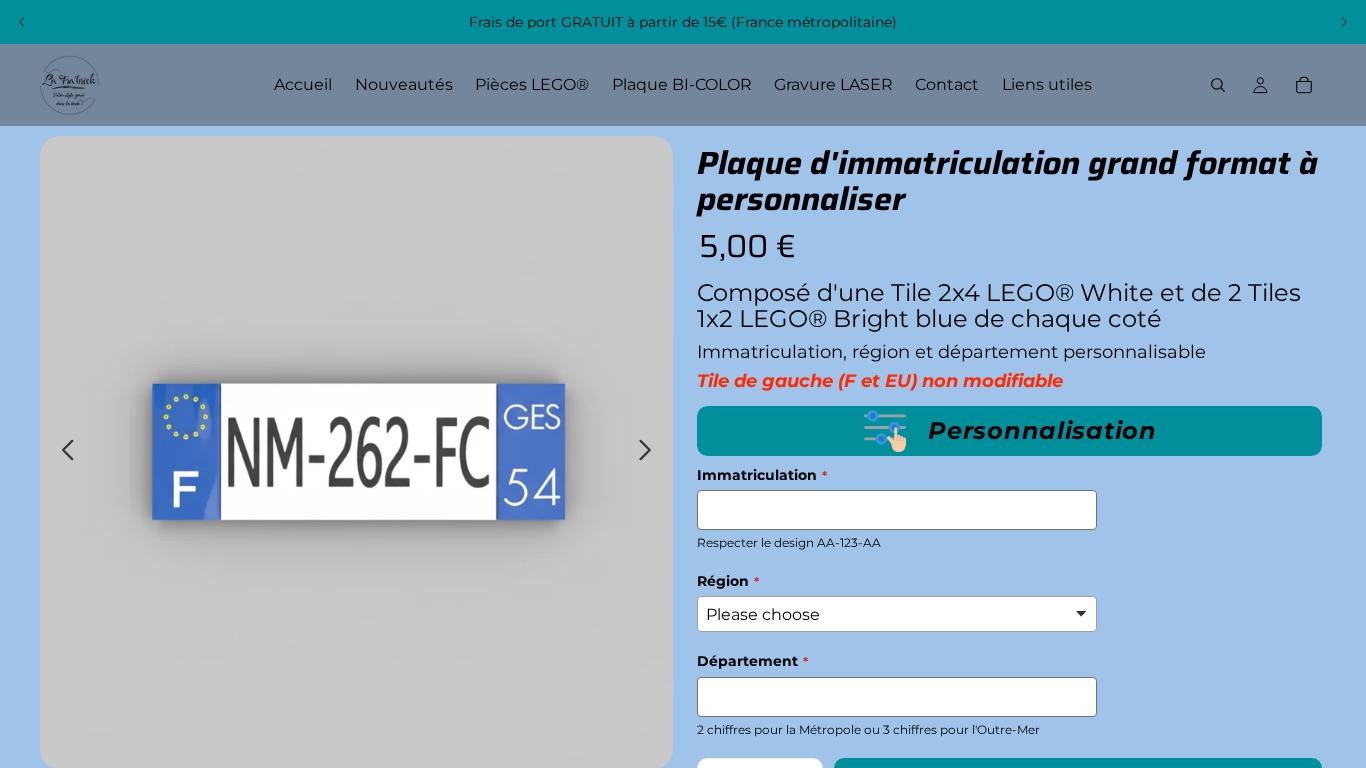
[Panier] (1304, 85)
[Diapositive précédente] (22, 22)
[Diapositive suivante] (1344, 22)
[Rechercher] (1218, 85)
